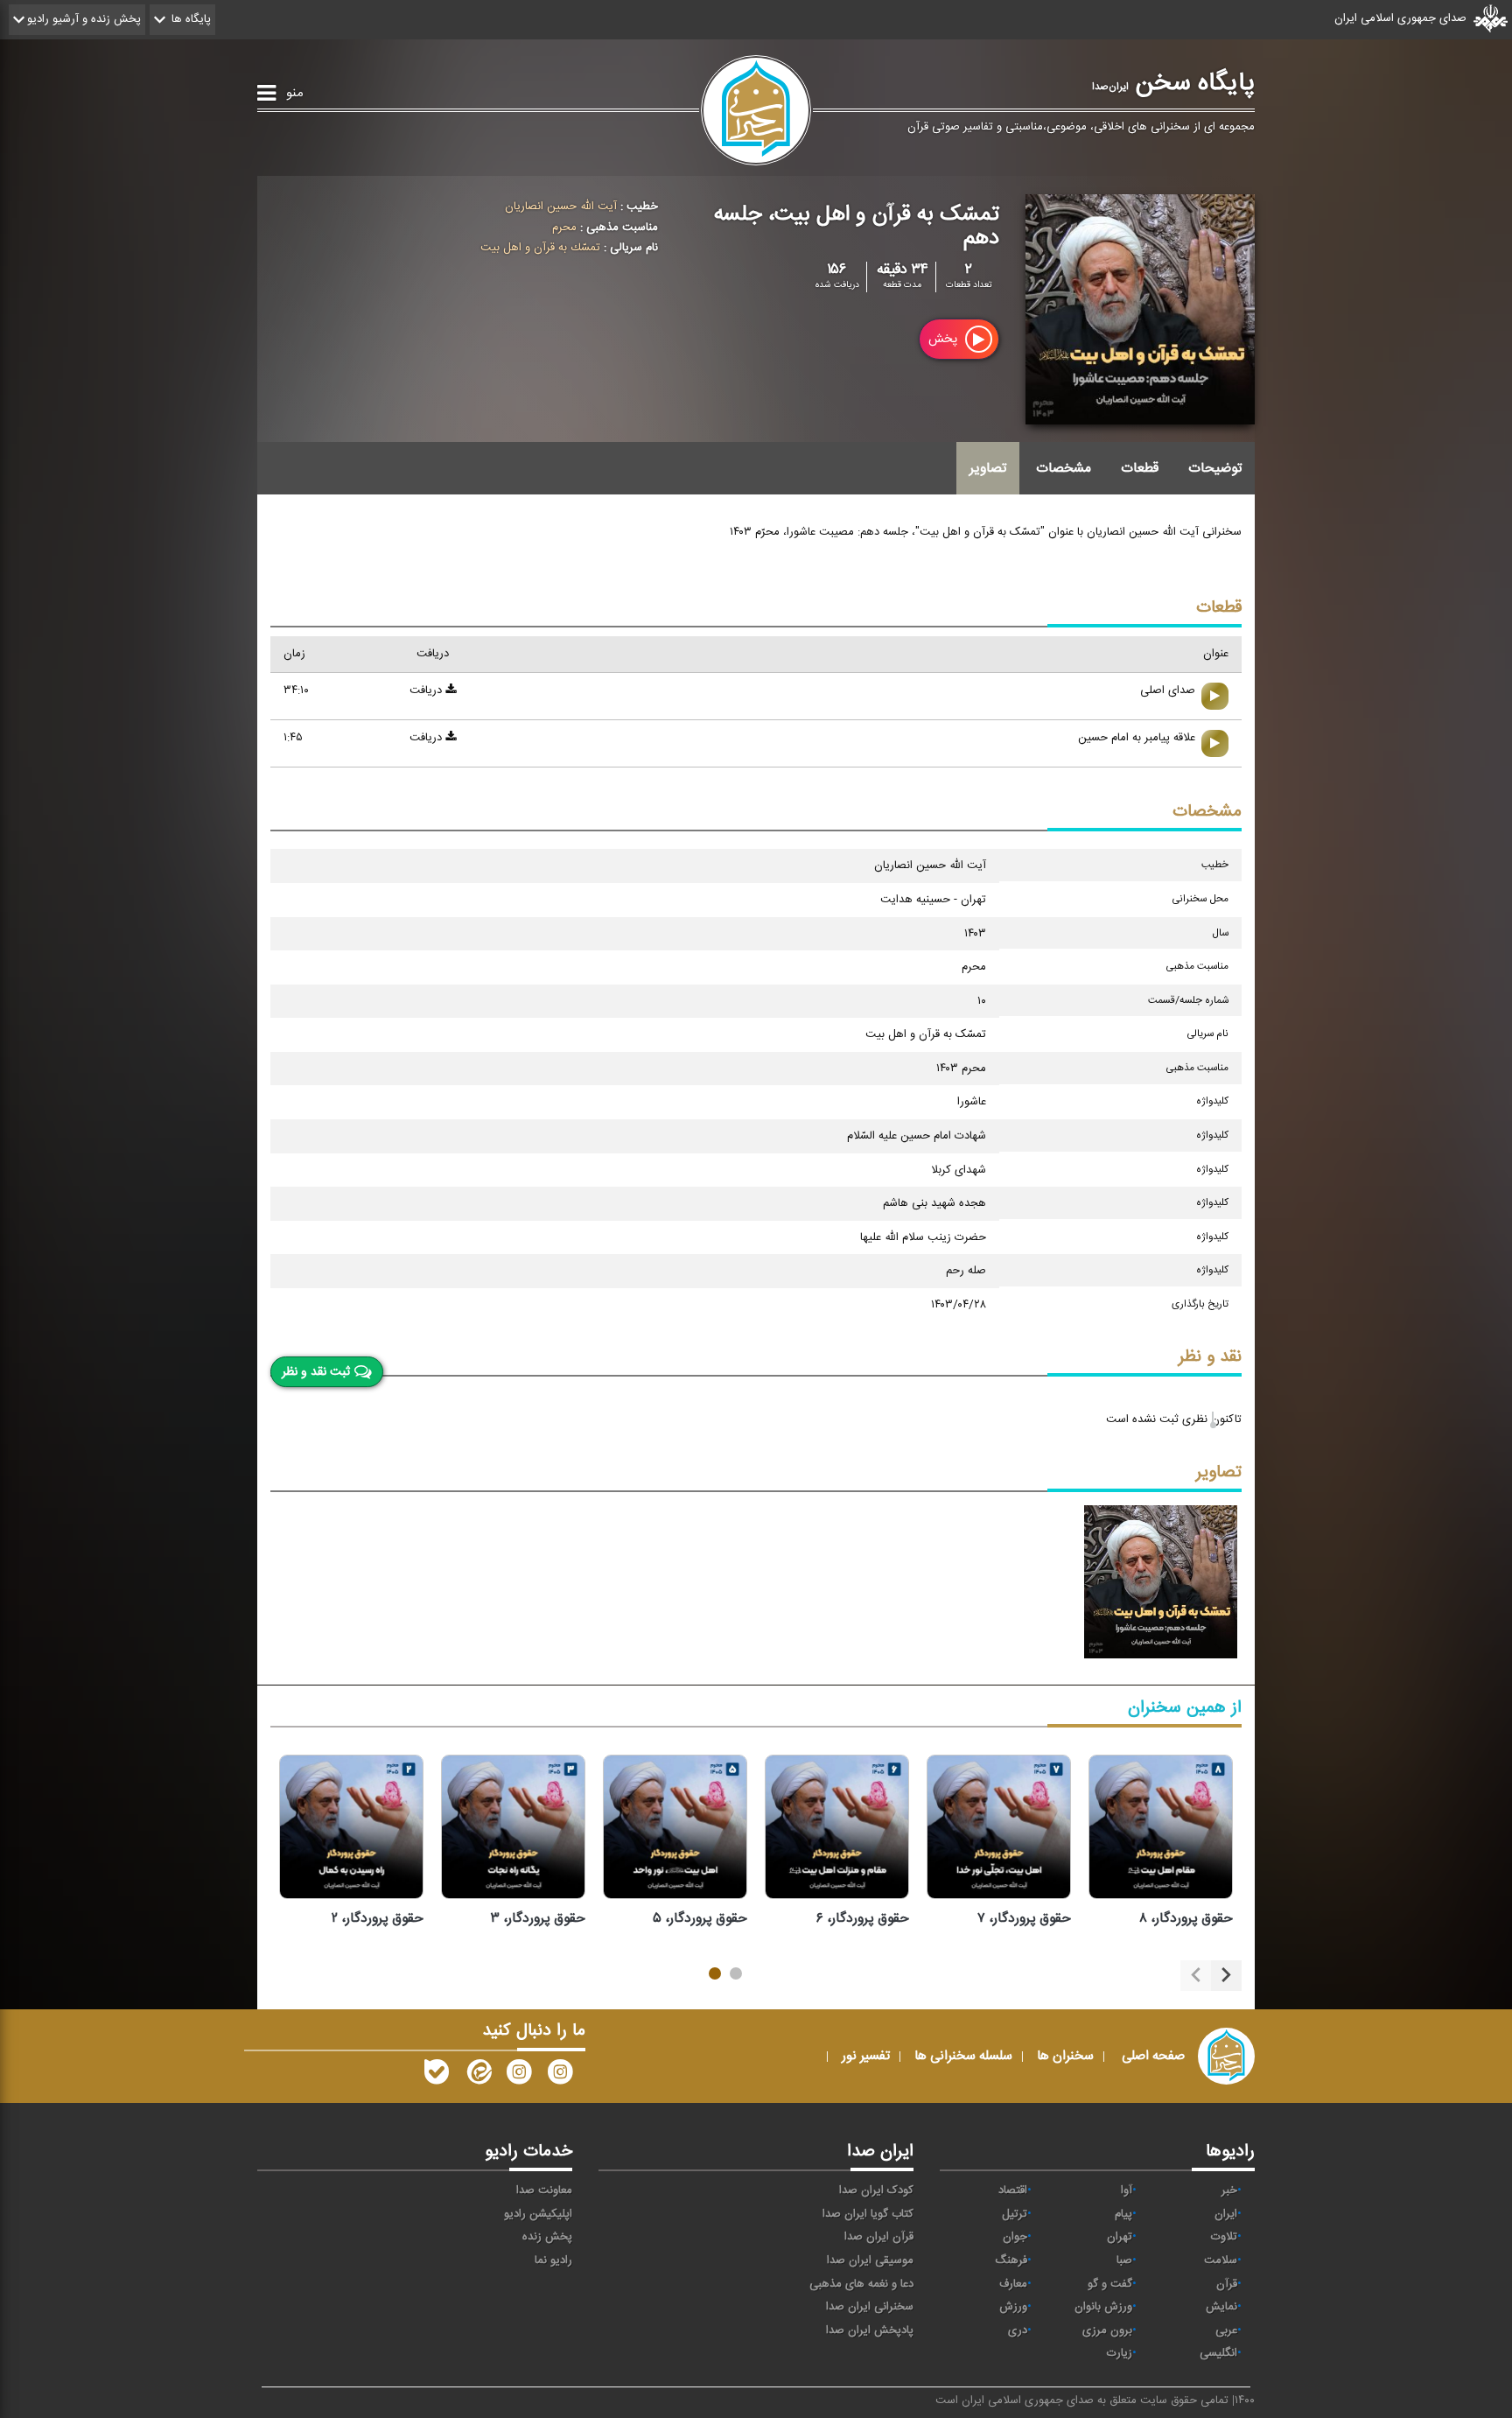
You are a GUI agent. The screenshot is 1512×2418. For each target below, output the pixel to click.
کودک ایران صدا (876, 2190)
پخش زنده (547, 2237)
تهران (1120, 2237)
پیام (1123, 2214)
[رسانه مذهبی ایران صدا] (519, 2076)
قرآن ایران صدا (879, 2237)
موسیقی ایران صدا (870, 2260)
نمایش (1221, 2307)
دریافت (427, 690)
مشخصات (1064, 468)
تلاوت (1224, 2237)
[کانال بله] (437, 2076)
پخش (945, 339)
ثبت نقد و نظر (316, 1372)
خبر (1229, 2190)
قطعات (1140, 468)
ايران (1226, 2214)
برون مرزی (1107, 2330)
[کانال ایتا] (478, 2076)
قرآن (1227, 2284)
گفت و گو (1110, 2284)
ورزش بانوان (1103, 2307)
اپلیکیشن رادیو (538, 2214)
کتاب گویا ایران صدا (868, 2214)
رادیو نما (553, 2260)
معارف (1013, 2284)
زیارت (1120, 2353)
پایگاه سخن (1173, 83)
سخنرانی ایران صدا (870, 2307)
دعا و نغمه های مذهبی (861, 2284)
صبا (1124, 2260)
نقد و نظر (1210, 1357)
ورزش (1013, 2307)
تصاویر (988, 468)
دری (1018, 2330)
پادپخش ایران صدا (870, 2330)
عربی (1226, 2330)
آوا (1127, 2190)
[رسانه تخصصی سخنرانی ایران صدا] (560, 2076)
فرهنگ (1011, 2260)
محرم (564, 228)
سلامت (1221, 2260)
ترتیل (1015, 2214)
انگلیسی (1218, 2353)
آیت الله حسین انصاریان (561, 207)
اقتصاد (1013, 2190)
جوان (1015, 2237)
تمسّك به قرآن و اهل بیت (540, 248)
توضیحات (1215, 468)
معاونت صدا (544, 2190)
